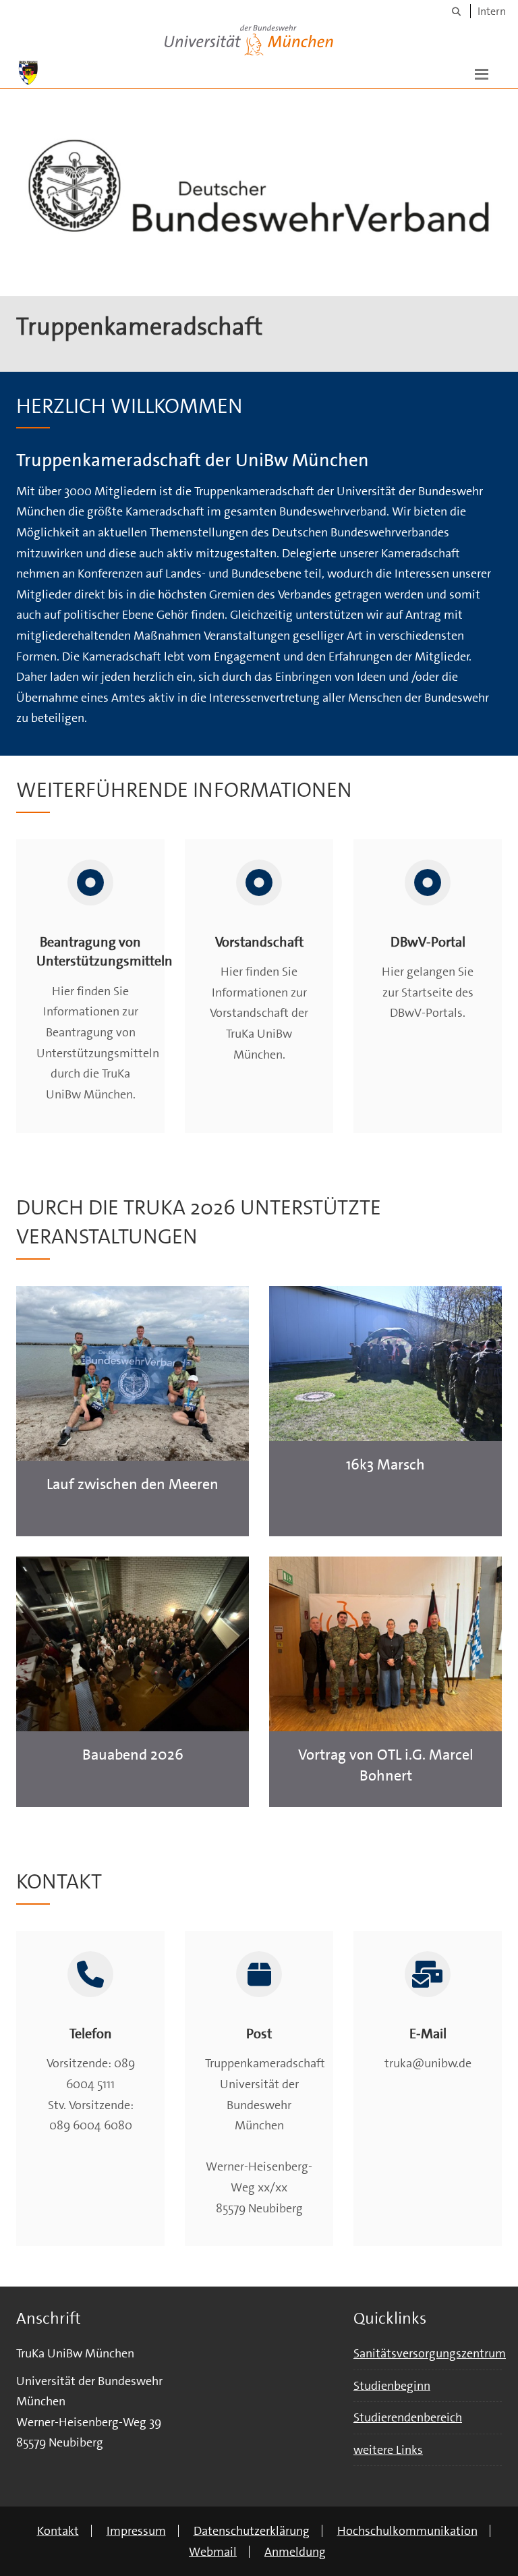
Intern (492, 11)
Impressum (136, 2531)
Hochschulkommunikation (407, 2531)
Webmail (213, 2552)
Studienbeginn (392, 2386)
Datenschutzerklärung (252, 2531)
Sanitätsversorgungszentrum (430, 2353)
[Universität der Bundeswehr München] (249, 37)
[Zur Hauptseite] (28, 73)
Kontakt (58, 2531)
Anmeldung (295, 2552)
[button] (482, 73)
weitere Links (388, 2450)
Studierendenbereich (408, 2417)
